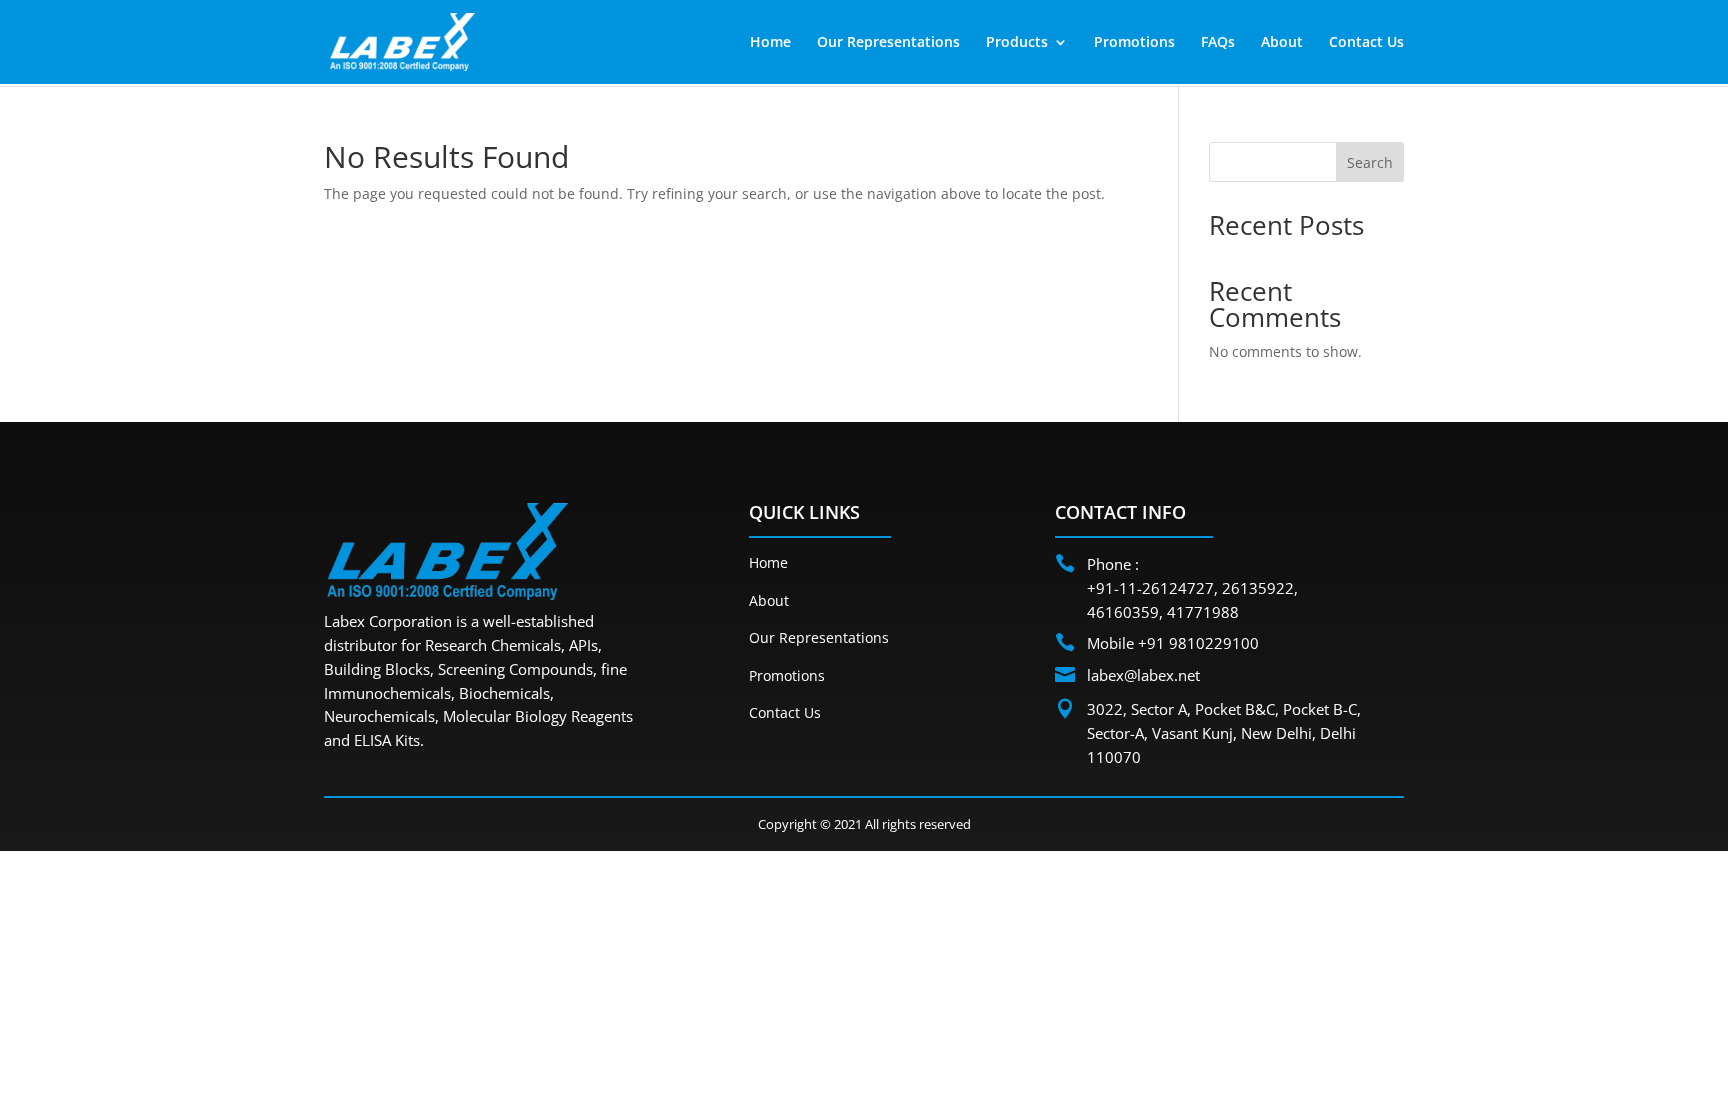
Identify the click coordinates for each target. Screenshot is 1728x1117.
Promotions (1134, 43)
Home (770, 43)
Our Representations (888, 43)
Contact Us (1366, 43)
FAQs (1218, 43)
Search (1370, 162)
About (1282, 43)
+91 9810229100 (1198, 643)
